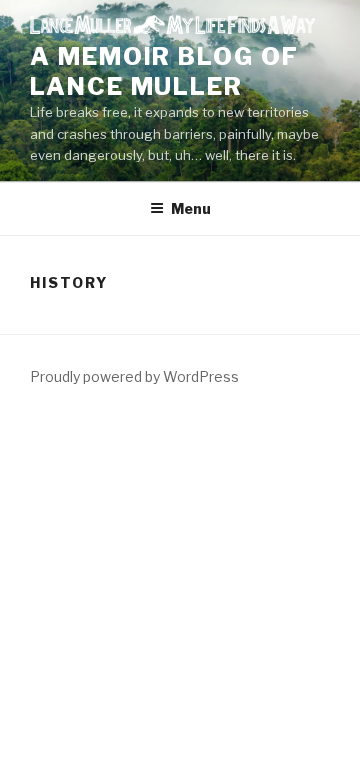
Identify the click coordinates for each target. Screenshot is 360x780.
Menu (191, 208)
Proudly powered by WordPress (134, 376)
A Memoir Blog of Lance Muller (164, 71)
